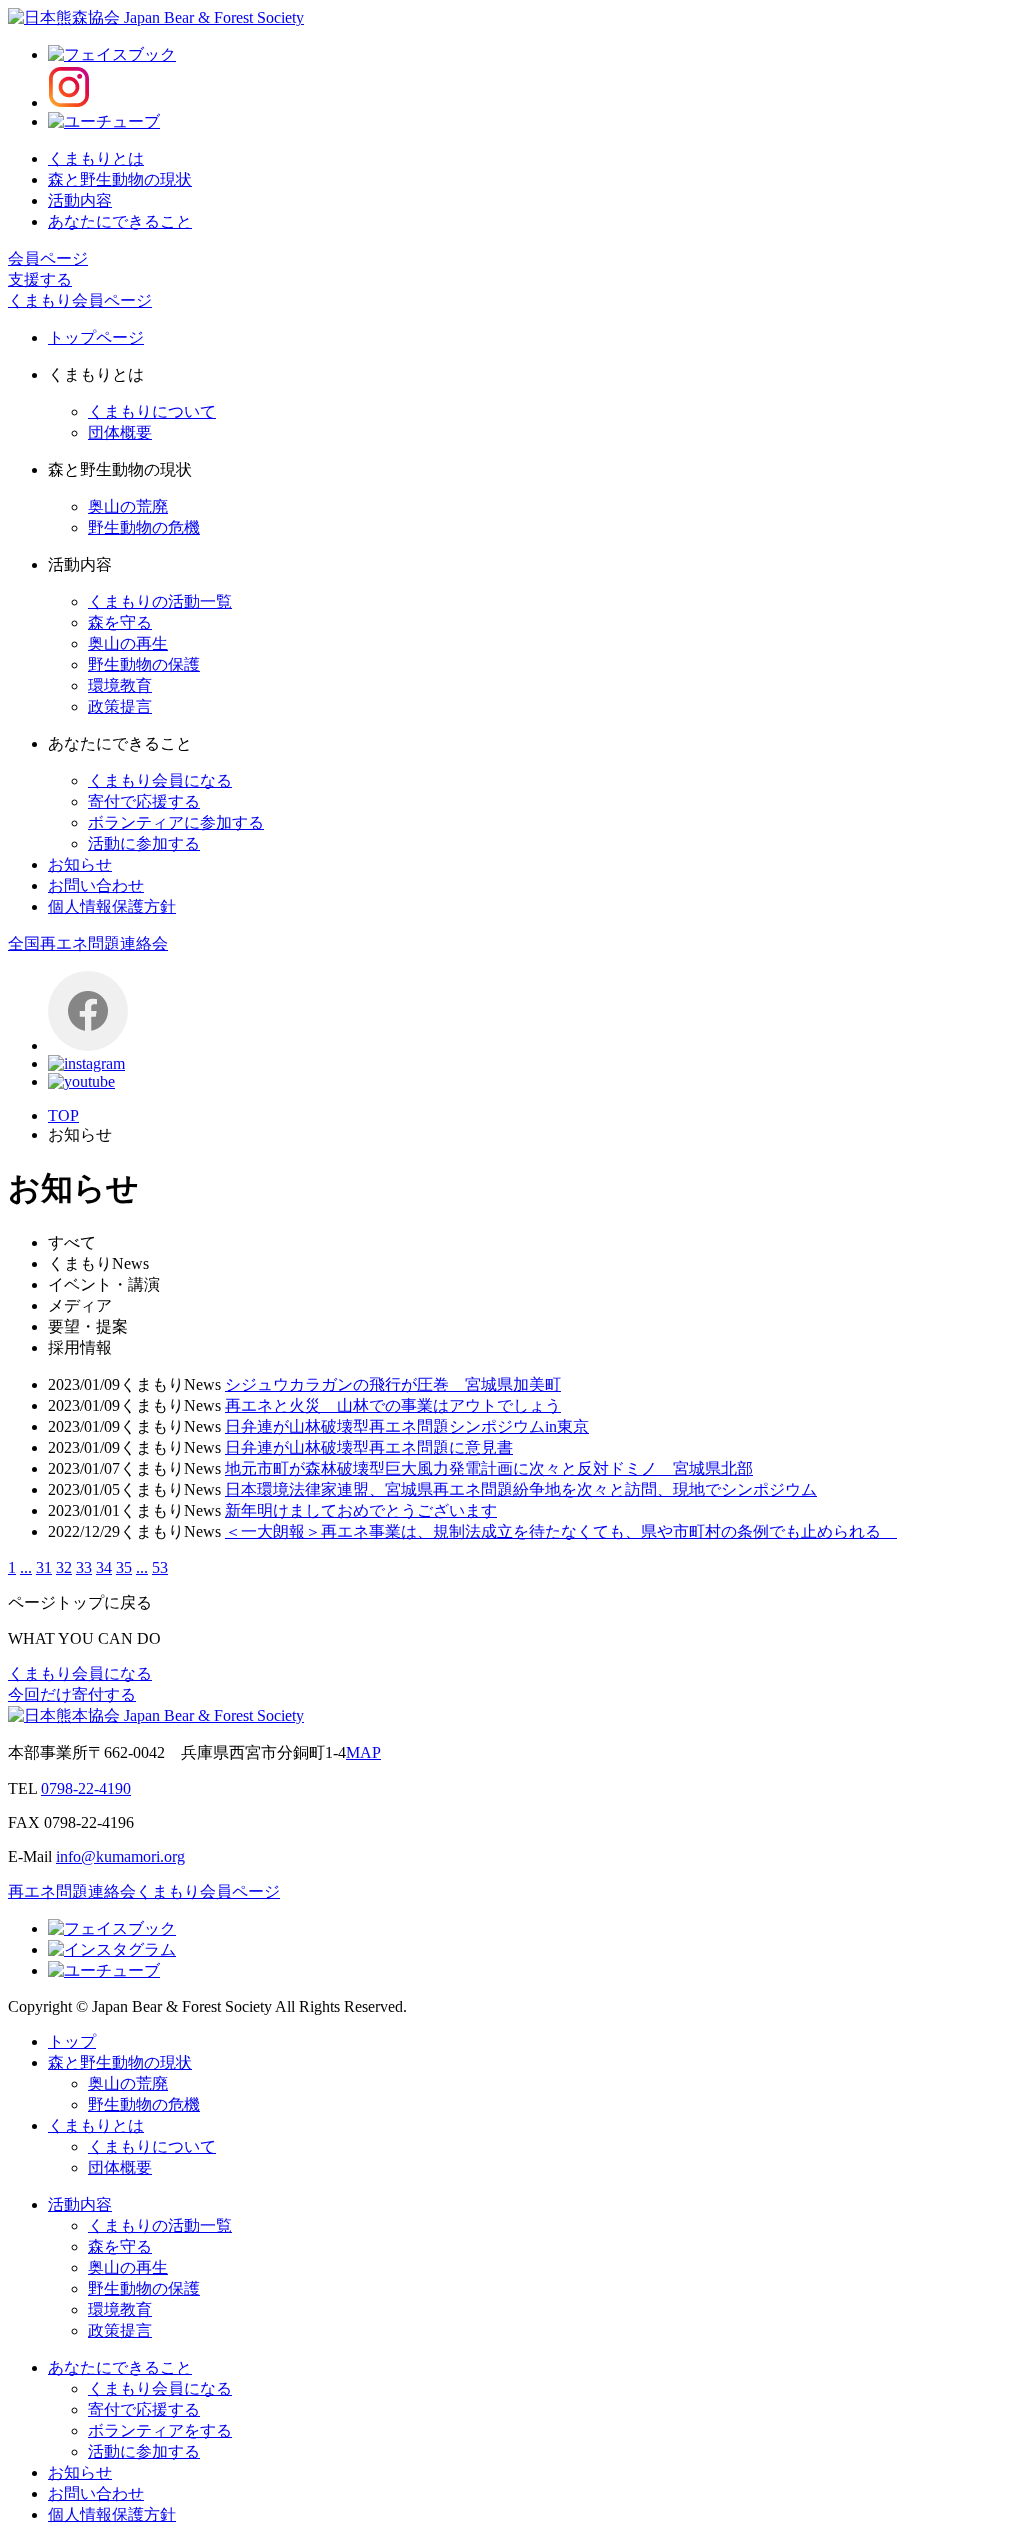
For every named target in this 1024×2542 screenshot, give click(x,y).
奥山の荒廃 (128, 506)
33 (84, 1567)
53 (160, 1567)
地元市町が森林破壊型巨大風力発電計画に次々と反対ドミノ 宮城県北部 (489, 1468)
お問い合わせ (96, 885)
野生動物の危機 (144, 527)
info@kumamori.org (120, 1856)
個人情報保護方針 (112, 906)
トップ (72, 2041)
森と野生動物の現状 (120, 179)
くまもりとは (96, 158)
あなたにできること (120, 221)
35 (124, 1567)
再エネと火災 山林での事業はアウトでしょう (393, 1405)
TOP (63, 1115)
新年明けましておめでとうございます (361, 1510)
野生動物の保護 (144, 664)
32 (64, 1567)
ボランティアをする (160, 2430)
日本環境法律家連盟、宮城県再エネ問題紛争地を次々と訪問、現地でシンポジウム (521, 1489)
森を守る (120, 622)
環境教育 (120, 685)
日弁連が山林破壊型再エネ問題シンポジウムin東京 (407, 1426)
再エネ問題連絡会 (72, 1891)
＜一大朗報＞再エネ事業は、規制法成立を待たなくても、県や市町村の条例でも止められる (561, 1531)
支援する (40, 279)
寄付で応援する (144, 801)
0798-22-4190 (86, 1788)
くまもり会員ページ (80, 300)
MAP (363, 1752)
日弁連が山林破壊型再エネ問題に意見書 (369, 1447)
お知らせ (80, 864)
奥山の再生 (128, 643)
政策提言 (120, 706)
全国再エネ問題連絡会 (88, 943)
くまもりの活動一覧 (160, 601)
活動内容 (80, 200)
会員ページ (48, 258)
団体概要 (120, 432)
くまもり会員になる (160, 780)
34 (104, 1567)
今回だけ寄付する (72, 1694)
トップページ (96, 337)
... (26, 1567)
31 (44, 1567)
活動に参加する (144, 843)
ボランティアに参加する (176, 822)
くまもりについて (152, 411)
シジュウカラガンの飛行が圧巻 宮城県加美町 (393, 1384)
